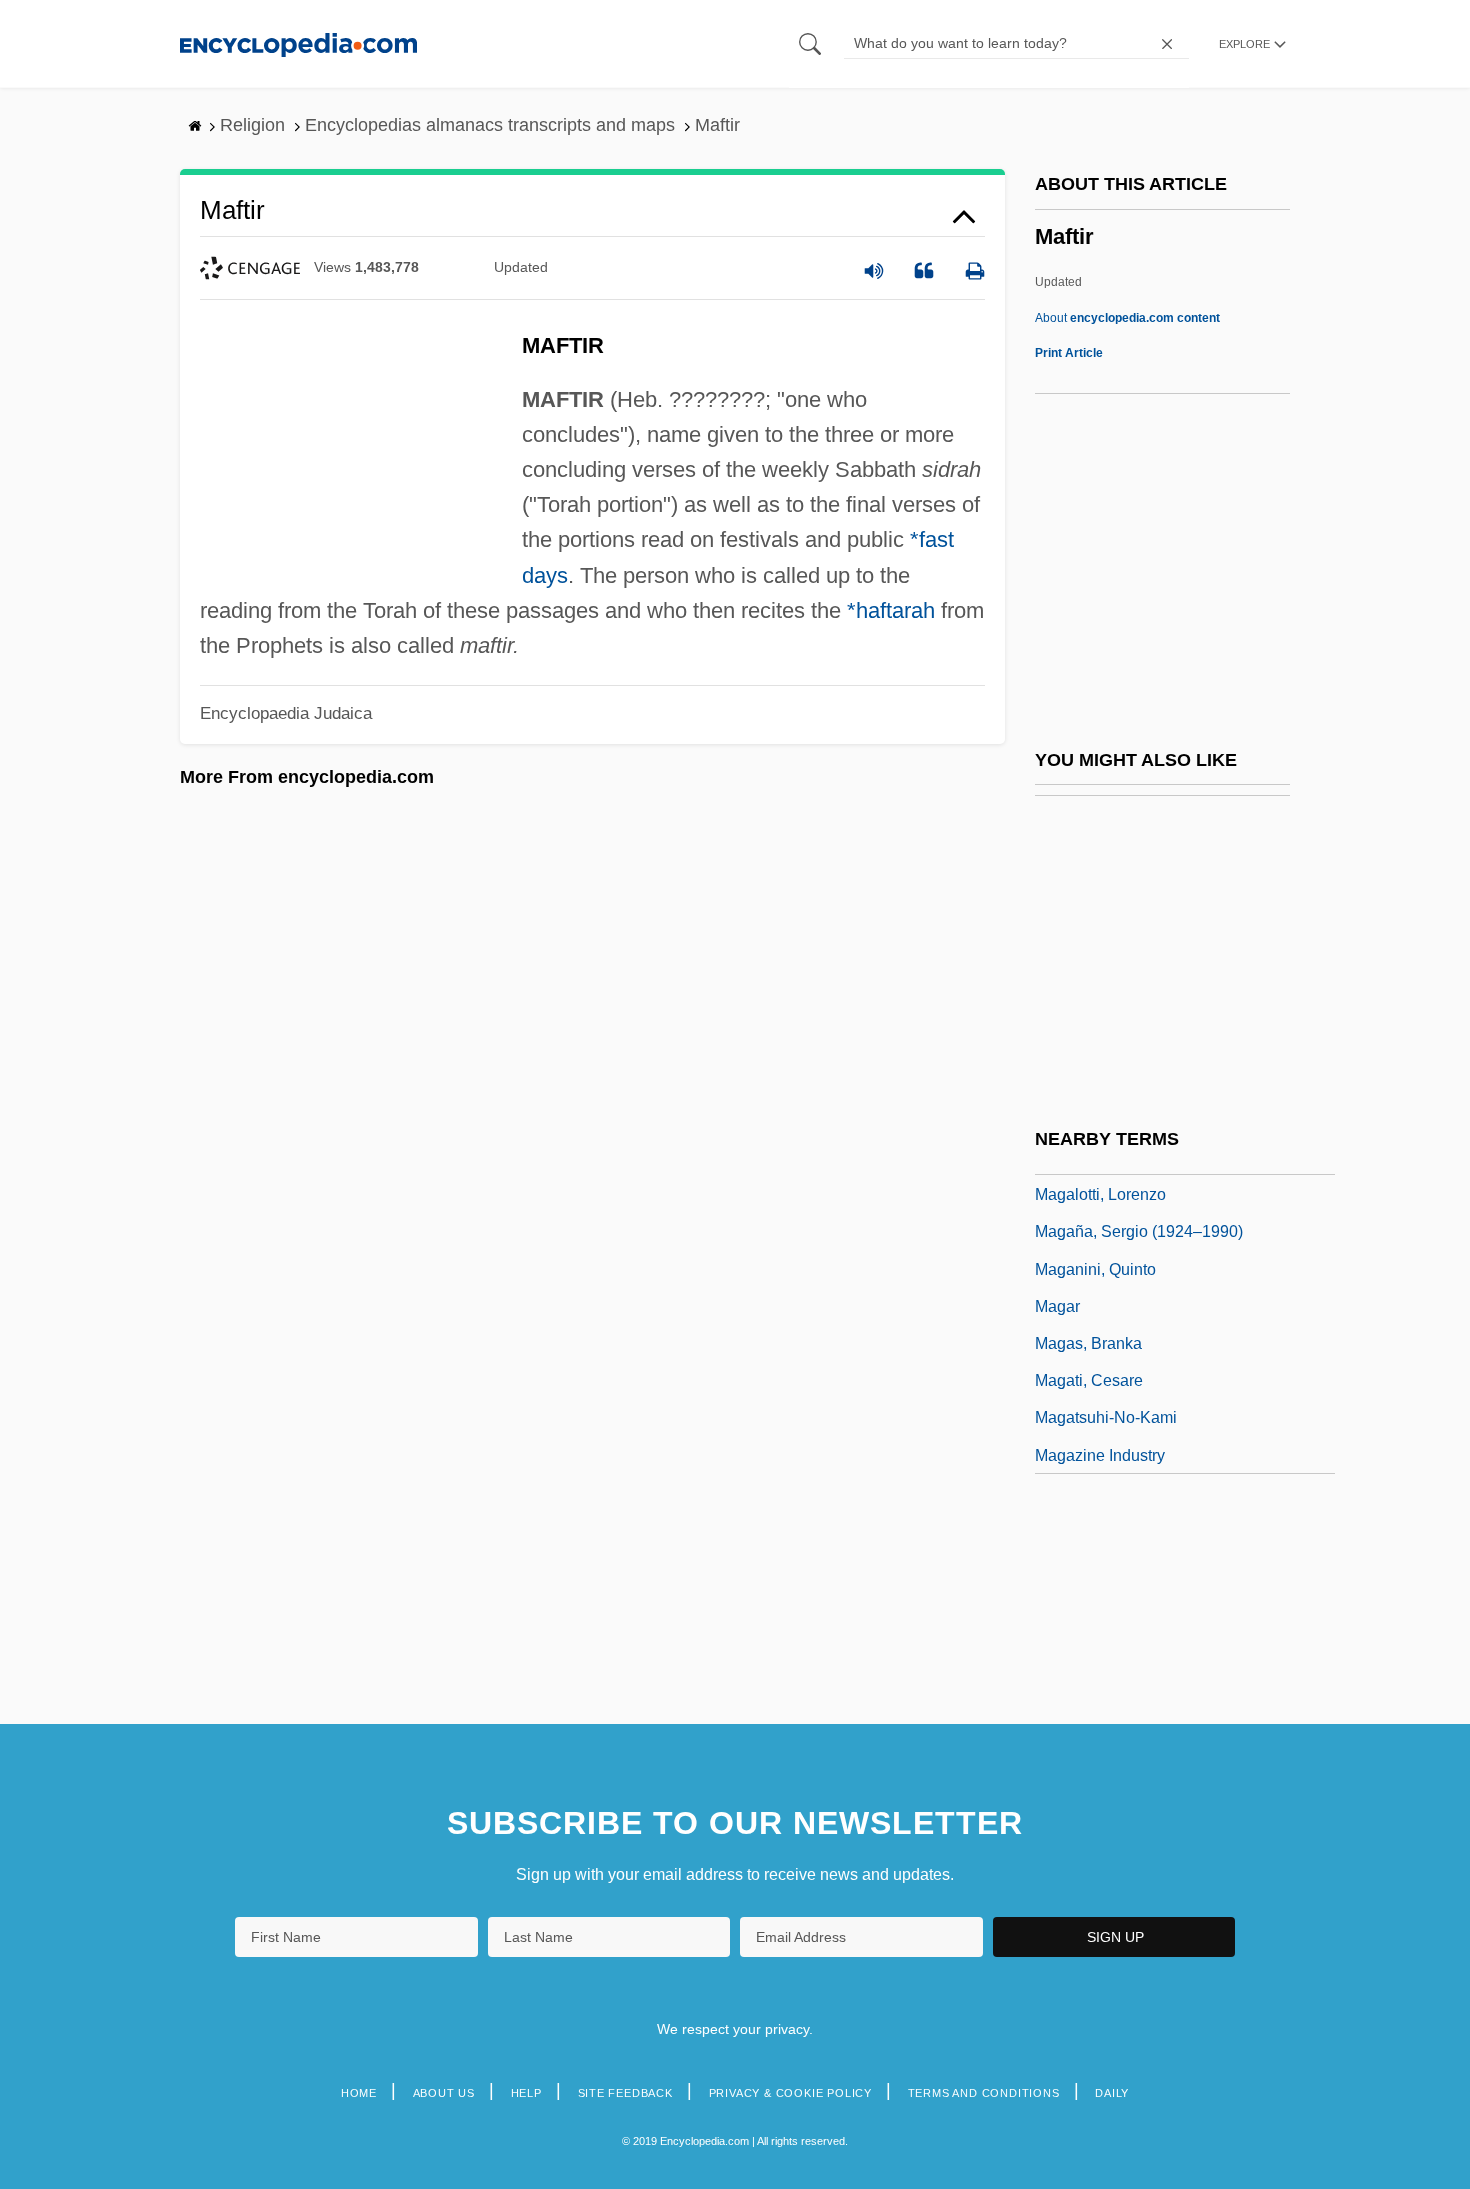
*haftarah (891, 610)
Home (359, 2093)
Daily (1112, 2093)
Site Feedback (625, 2093)
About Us (444, 2093)
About (1127, 318)
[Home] (298, 43)
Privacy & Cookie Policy (790, 2093)
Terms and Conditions (984, 2093)
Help (526, 2093)
